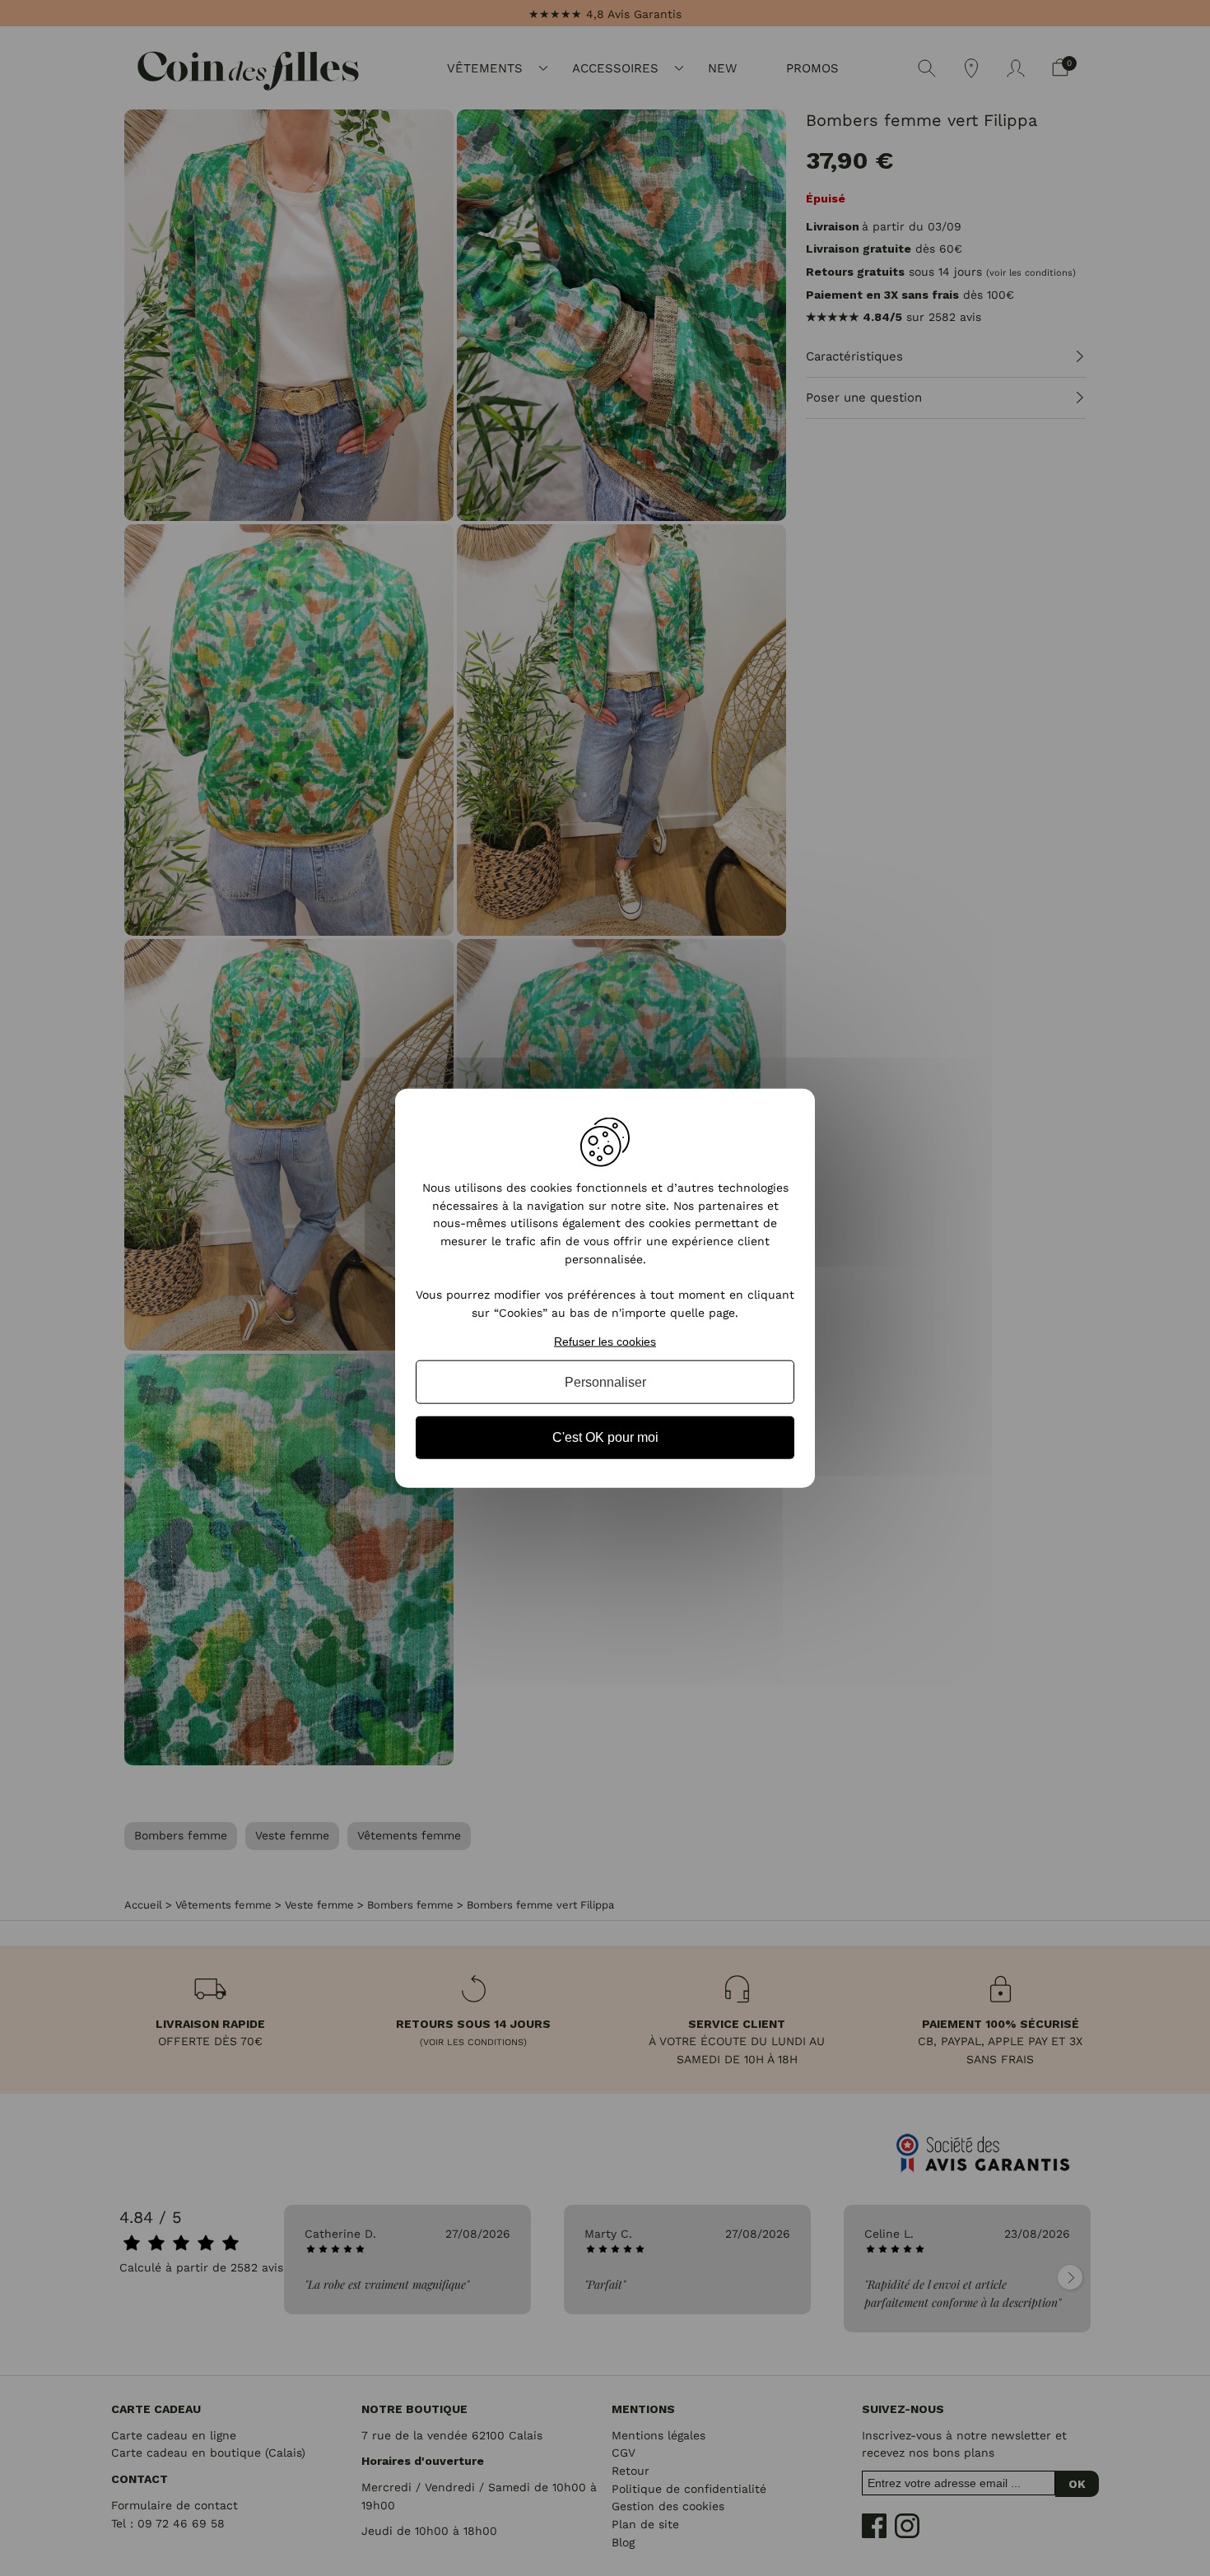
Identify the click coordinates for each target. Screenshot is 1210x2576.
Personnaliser (605, 1382)
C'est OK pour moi (605, 1437)
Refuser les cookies (605, 1341)
